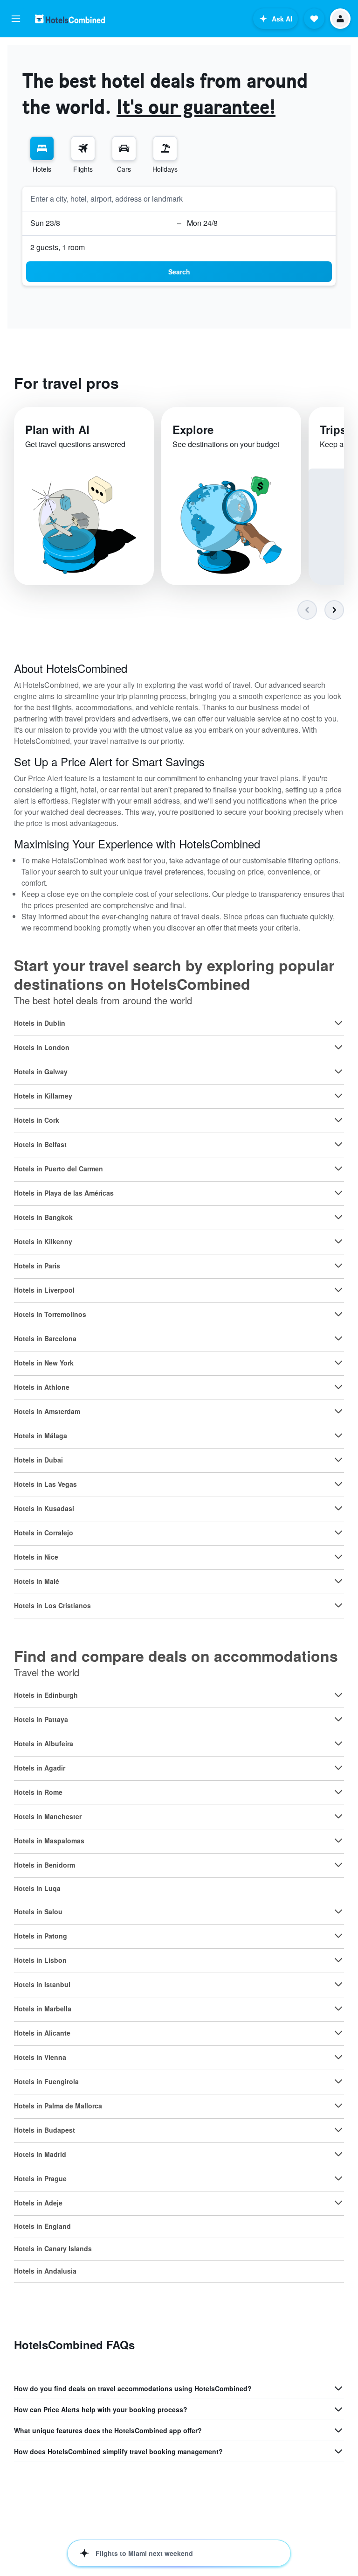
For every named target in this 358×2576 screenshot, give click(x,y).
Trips (333, 429)
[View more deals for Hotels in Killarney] (338, 1096)
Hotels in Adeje (38, 2203)
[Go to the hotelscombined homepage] (70, 19)
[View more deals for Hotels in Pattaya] (338, 1719)
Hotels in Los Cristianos (52, 1605)
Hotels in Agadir (40, 1768)
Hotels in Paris (37, 1266)
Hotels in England (42, 2226)
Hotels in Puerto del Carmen (59, 1169)
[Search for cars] (124, 148)
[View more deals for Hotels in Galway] (338, 1071)
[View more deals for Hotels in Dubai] (338, 1460)
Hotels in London (42, 1047)
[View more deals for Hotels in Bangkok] (338, 1217)
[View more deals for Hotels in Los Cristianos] (338, 1605)
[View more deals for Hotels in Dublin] (338, 1023)
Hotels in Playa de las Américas (64, 1193)
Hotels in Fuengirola (46, 2081)
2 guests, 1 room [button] (58, 247)
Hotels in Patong (41, 1936)
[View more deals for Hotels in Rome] (338, 1792)
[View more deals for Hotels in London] (338, 1047)
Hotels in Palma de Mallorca (58, 2106)
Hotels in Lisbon (40, 1960)
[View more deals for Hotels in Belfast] (338, 1144)
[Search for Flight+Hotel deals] (165, 148)
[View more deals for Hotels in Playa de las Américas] (338, 1193)
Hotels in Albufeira (44, 1743)
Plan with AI (57, 429)
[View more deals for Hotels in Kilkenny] (338, 1241)
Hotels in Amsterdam (47, 1411)
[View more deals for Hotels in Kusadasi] (338, 1508)
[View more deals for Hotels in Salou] (338, 1911)
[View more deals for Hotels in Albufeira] (338, 1743)
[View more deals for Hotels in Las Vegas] (338, 1484)
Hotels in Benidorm (45, 1865)
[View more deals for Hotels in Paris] (338, 1266)
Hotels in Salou (38, 1911)
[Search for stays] (42, 148)
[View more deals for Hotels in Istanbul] (338, 1984)
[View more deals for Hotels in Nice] (338, 1557)
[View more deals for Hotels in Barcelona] (338, 1338)
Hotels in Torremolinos (50, 1314)
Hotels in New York (44, 1363)
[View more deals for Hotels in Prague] (338, 2178)
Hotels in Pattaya (41, 1719)
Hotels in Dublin (40, 1023)
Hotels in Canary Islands (53, 2248)
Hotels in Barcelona (45, 1338)
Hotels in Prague (40, 2178)
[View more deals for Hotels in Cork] (338, 1120)
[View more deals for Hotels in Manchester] (338, 1816)
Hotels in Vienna (40, 2057)
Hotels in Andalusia (45, 2271)
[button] (16, 19)
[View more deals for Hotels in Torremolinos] (338, 1314)
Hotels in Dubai (38, 1460)
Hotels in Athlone (42, 1387)
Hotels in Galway (41, 1071)
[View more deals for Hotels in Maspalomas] (338, 1841)
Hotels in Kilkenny (43, 1241)
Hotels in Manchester (48, 1816)
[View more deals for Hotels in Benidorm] (338, 1865)
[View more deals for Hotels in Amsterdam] (338, 1411)
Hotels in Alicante (42, 2033)
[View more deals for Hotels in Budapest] (338, 2130)
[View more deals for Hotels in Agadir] (338, 1768)
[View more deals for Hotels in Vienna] (338, 2057)
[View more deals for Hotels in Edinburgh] (338, 1695)
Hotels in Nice (36, 1557)
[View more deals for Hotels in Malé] (338, 1581)
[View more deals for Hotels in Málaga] (338, 1435)
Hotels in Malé (37, 1581)
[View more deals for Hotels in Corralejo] (338, 1533)
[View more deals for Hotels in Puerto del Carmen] (338, 1169)
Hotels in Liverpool (44, 1290)
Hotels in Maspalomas (49, 1841)
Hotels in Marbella (43, 2009)
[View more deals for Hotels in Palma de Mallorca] (338, 2106)
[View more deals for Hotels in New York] (338, 1363)
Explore (193, 429)
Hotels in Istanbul (42, 1984)
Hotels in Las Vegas (45, 1484)
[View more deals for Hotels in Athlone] (338, 1387)
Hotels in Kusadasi (44, 1508)
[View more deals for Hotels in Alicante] (338, 2033)
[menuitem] (42, 155)
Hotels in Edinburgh (46, 1695)
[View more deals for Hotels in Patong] (338, 1936)
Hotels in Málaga (41, 1435)
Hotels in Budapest (45, 2130)
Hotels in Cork (37, 1120)
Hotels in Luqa (37, 1888)
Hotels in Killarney (43, 1096)
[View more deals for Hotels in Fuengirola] (338, 2081)
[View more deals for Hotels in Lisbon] (338, 1960)
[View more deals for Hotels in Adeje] (338, 2203)
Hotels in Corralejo (44, 1533)
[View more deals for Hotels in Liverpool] (338, 1290)
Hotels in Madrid (40, 2154)
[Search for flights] (83, 148)
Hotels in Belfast (40, 1144)
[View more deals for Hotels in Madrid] (338, 2154)
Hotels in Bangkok (43, 1217)
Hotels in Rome (38, 1792)
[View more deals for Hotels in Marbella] (338, 2009)
